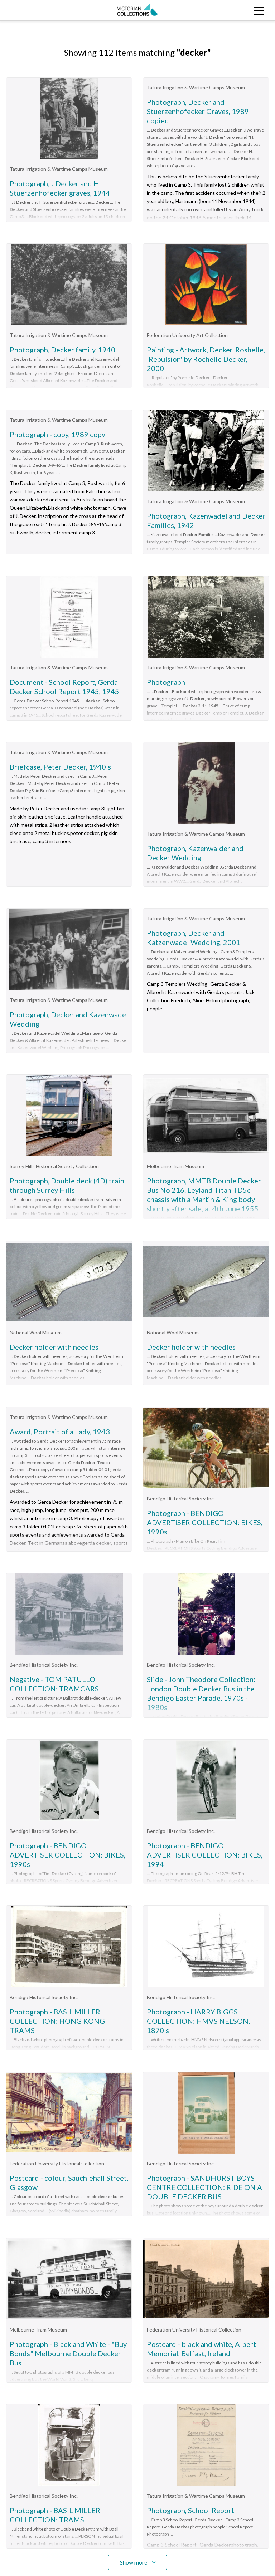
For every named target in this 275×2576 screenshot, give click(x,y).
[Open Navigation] (241, 10)
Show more (134, 2562)
